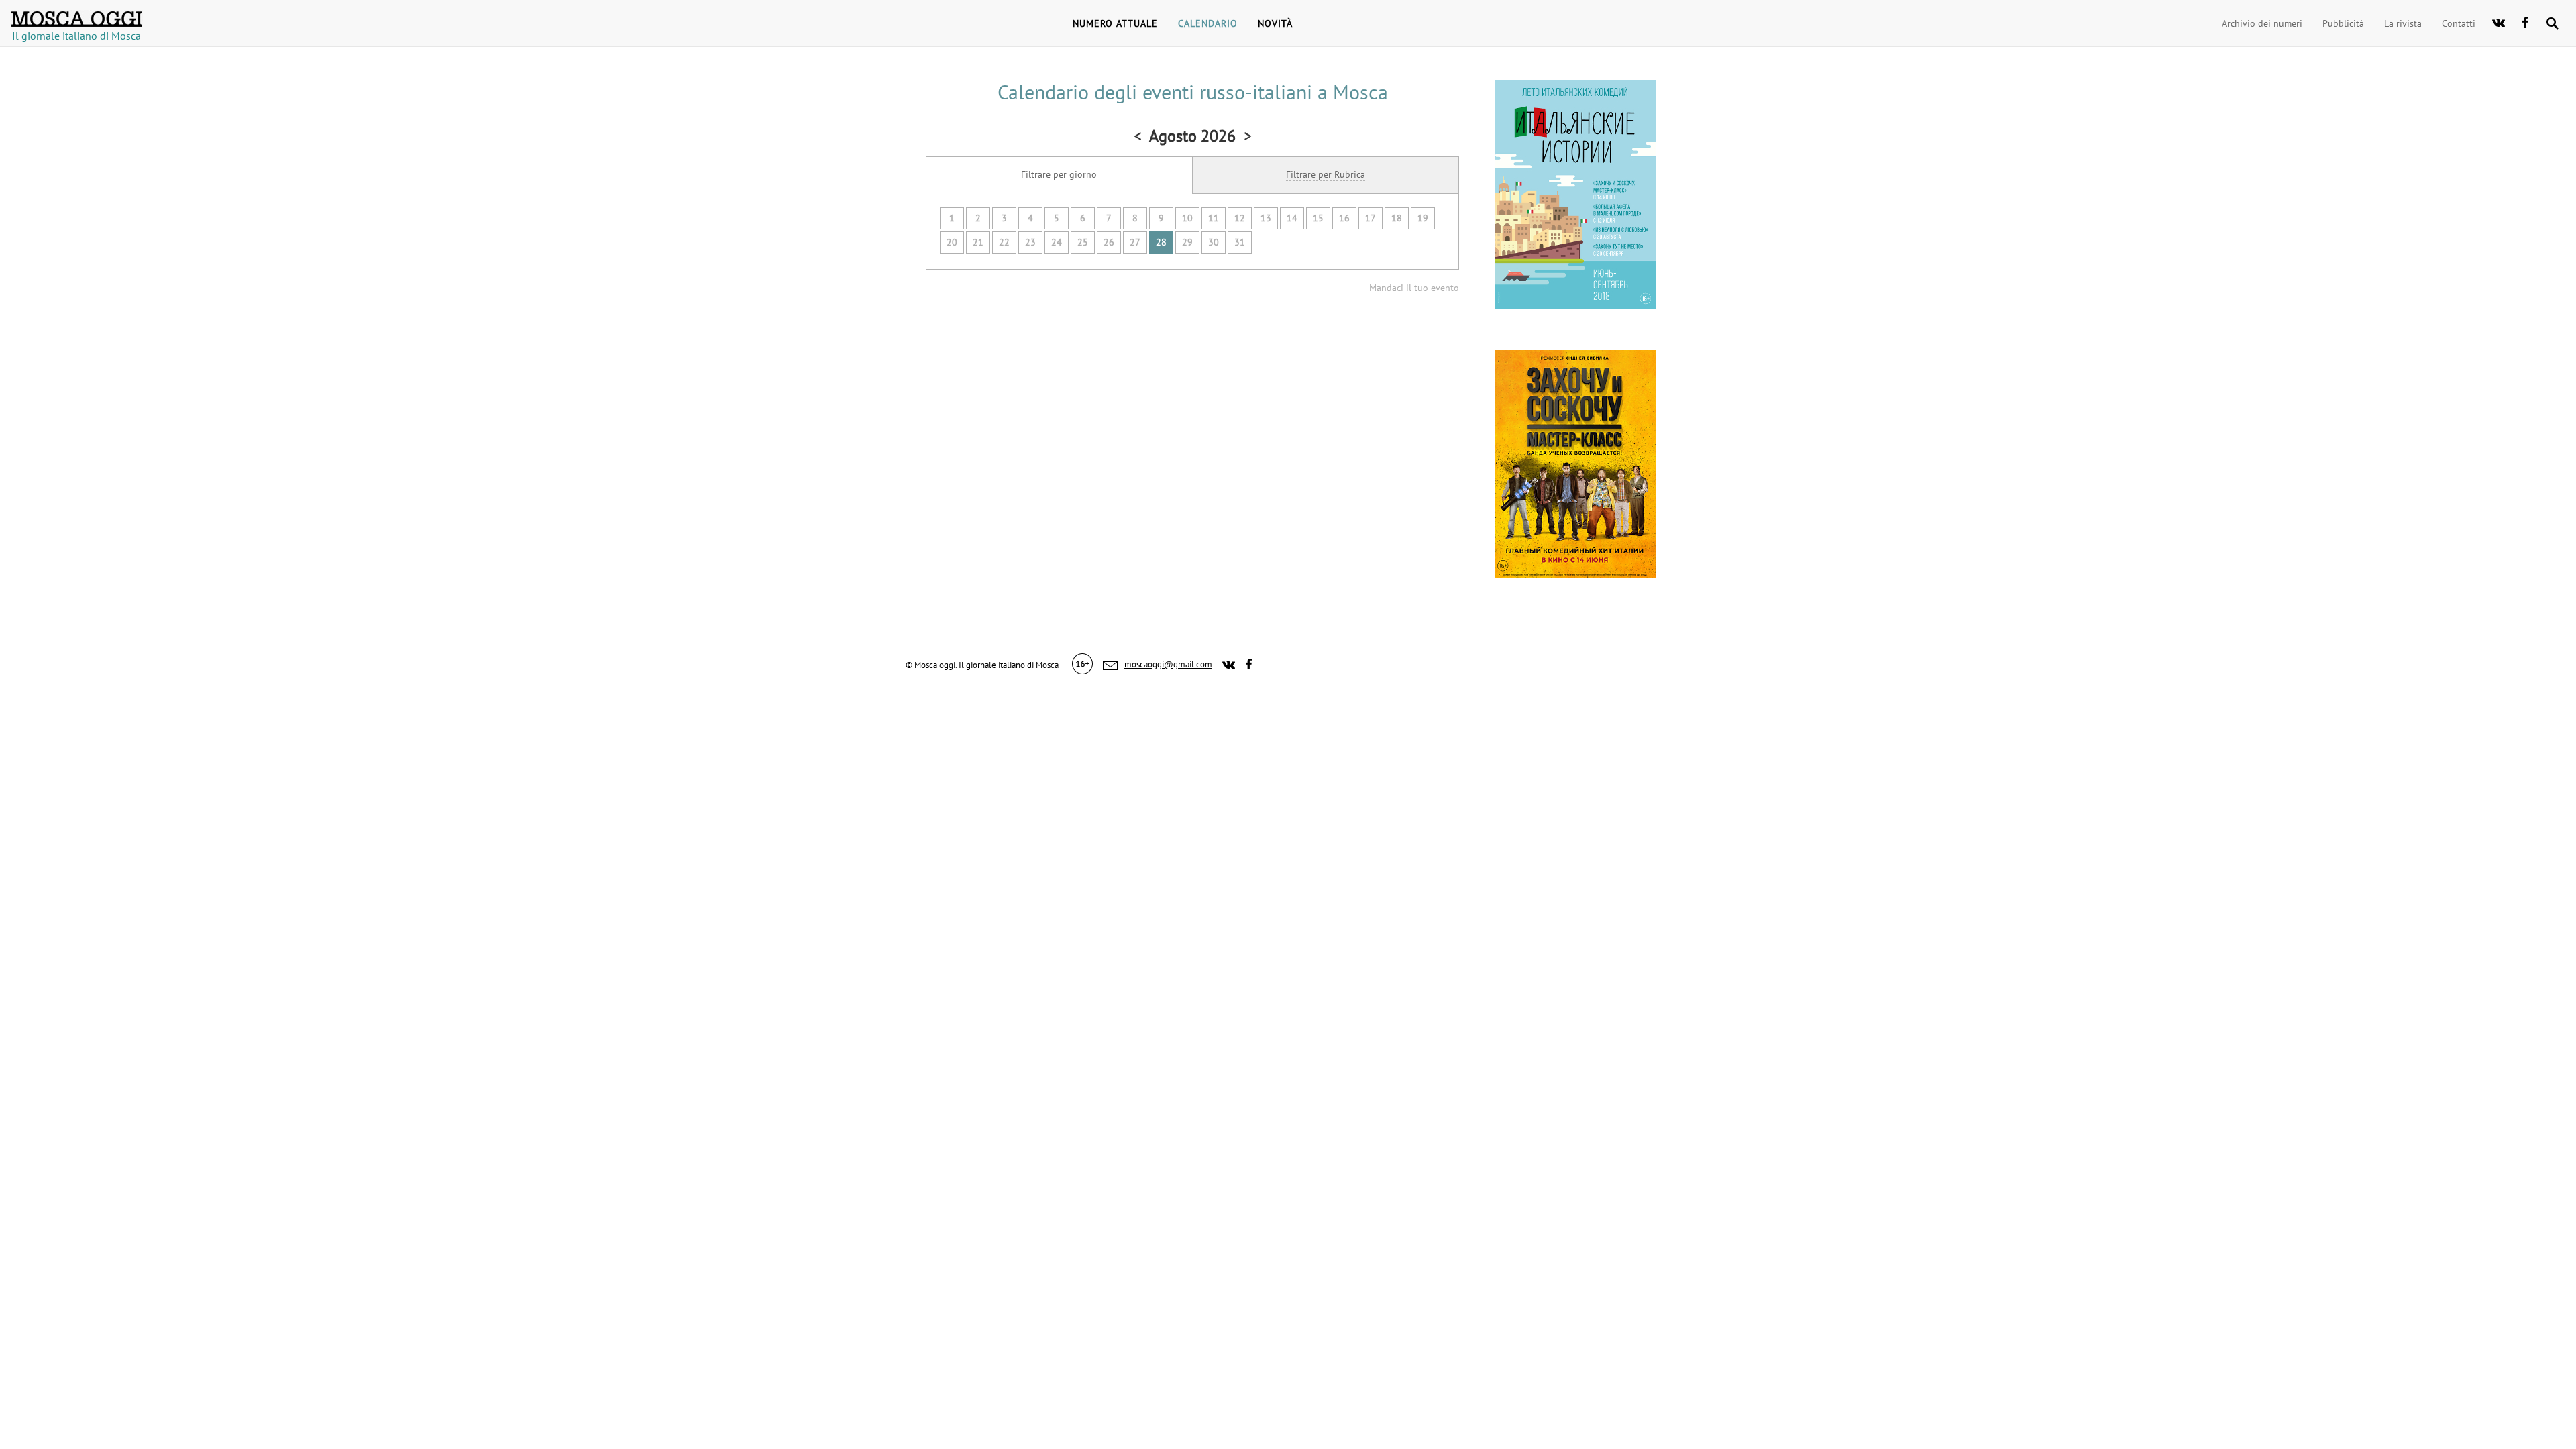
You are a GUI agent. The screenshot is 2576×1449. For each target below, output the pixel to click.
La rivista (2403, 23)
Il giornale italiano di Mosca (76, 31)
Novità (1275, 23)
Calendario (1208, 23)
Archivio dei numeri (2262, 23)
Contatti (2459, 23)
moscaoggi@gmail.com (1168, 664)
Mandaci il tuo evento (1414, 288)
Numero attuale (1115, 23)
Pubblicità (2343, 23)
